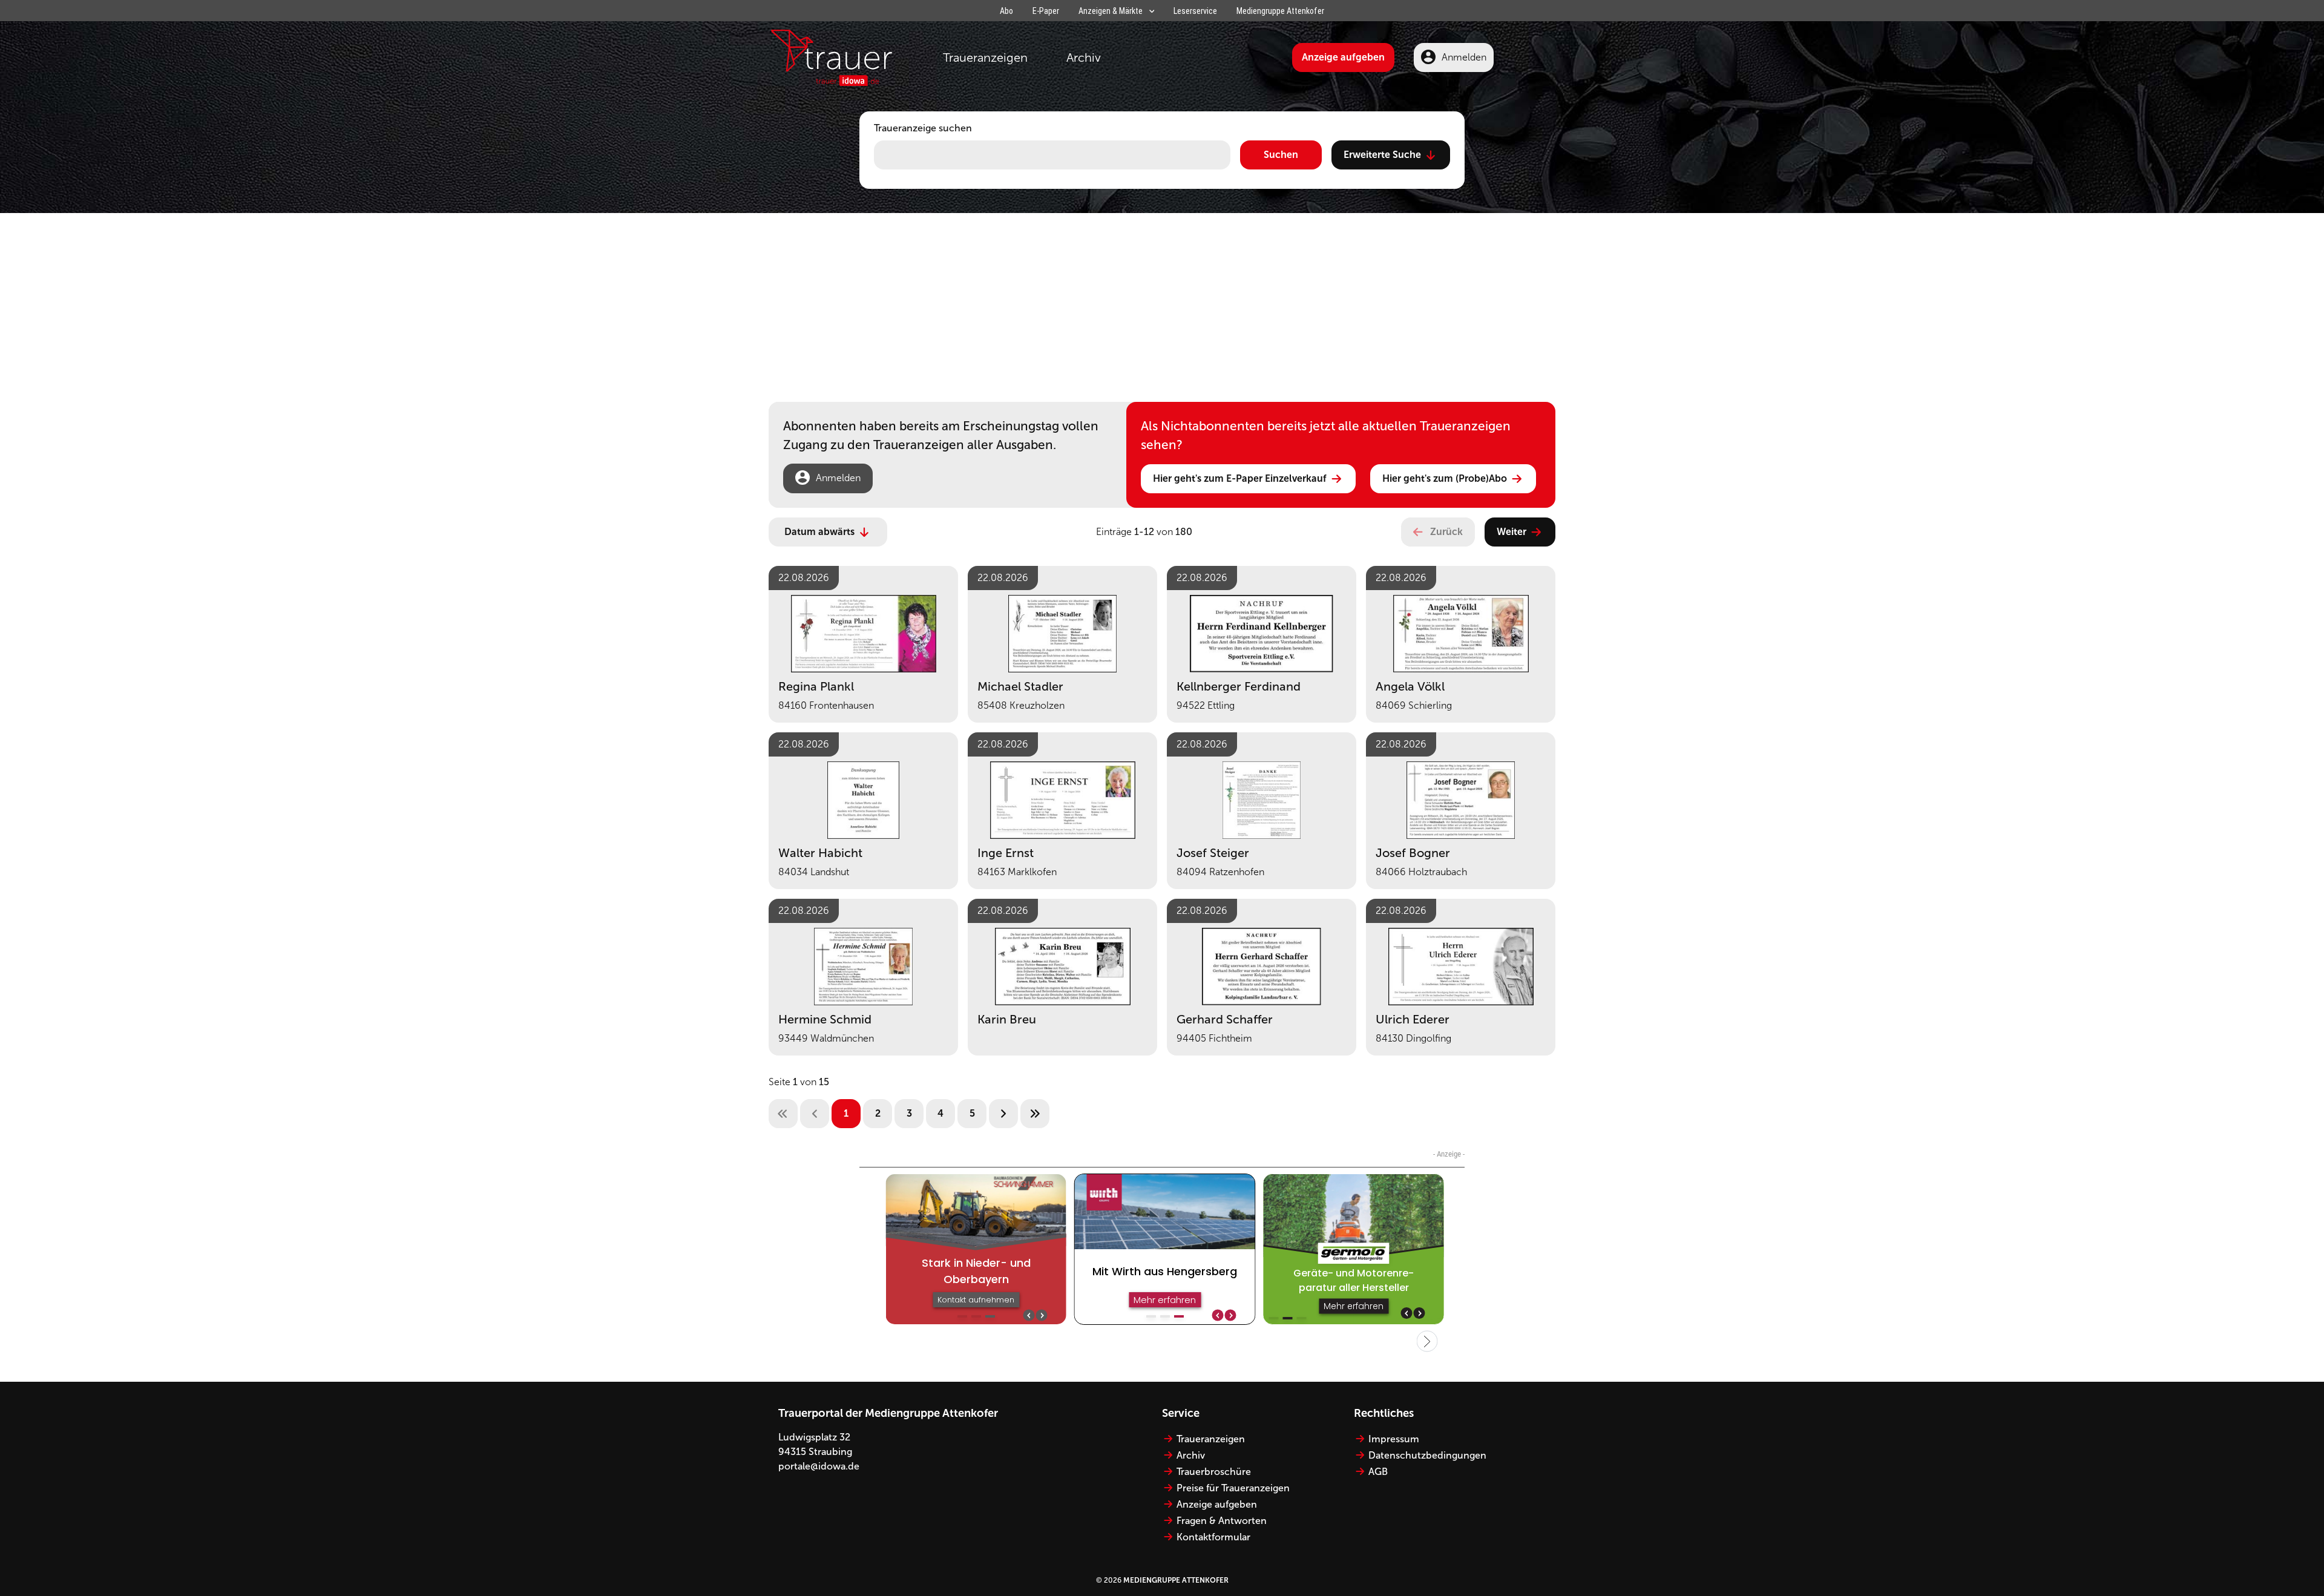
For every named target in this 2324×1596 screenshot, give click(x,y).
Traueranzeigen (985, 57)
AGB (1378, 1472)
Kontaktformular (1213, 1537)
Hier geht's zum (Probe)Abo (1445, 478)
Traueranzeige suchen (923, 128)
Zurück (1446, 532)
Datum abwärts (819, 532)
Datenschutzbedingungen (1427, 1455)
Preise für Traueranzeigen (1233, 1488)
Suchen (1281, 155)
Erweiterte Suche (1382, 155)
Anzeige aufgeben (1343, 57)
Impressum (1394, 1439)
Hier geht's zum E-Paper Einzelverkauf (1240, 478)
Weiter (1512, 532)
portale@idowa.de (819, 1466)
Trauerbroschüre (1214, 1472)
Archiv (1084, 57)
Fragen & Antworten (1222, 1521)
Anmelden (1464, 57)
